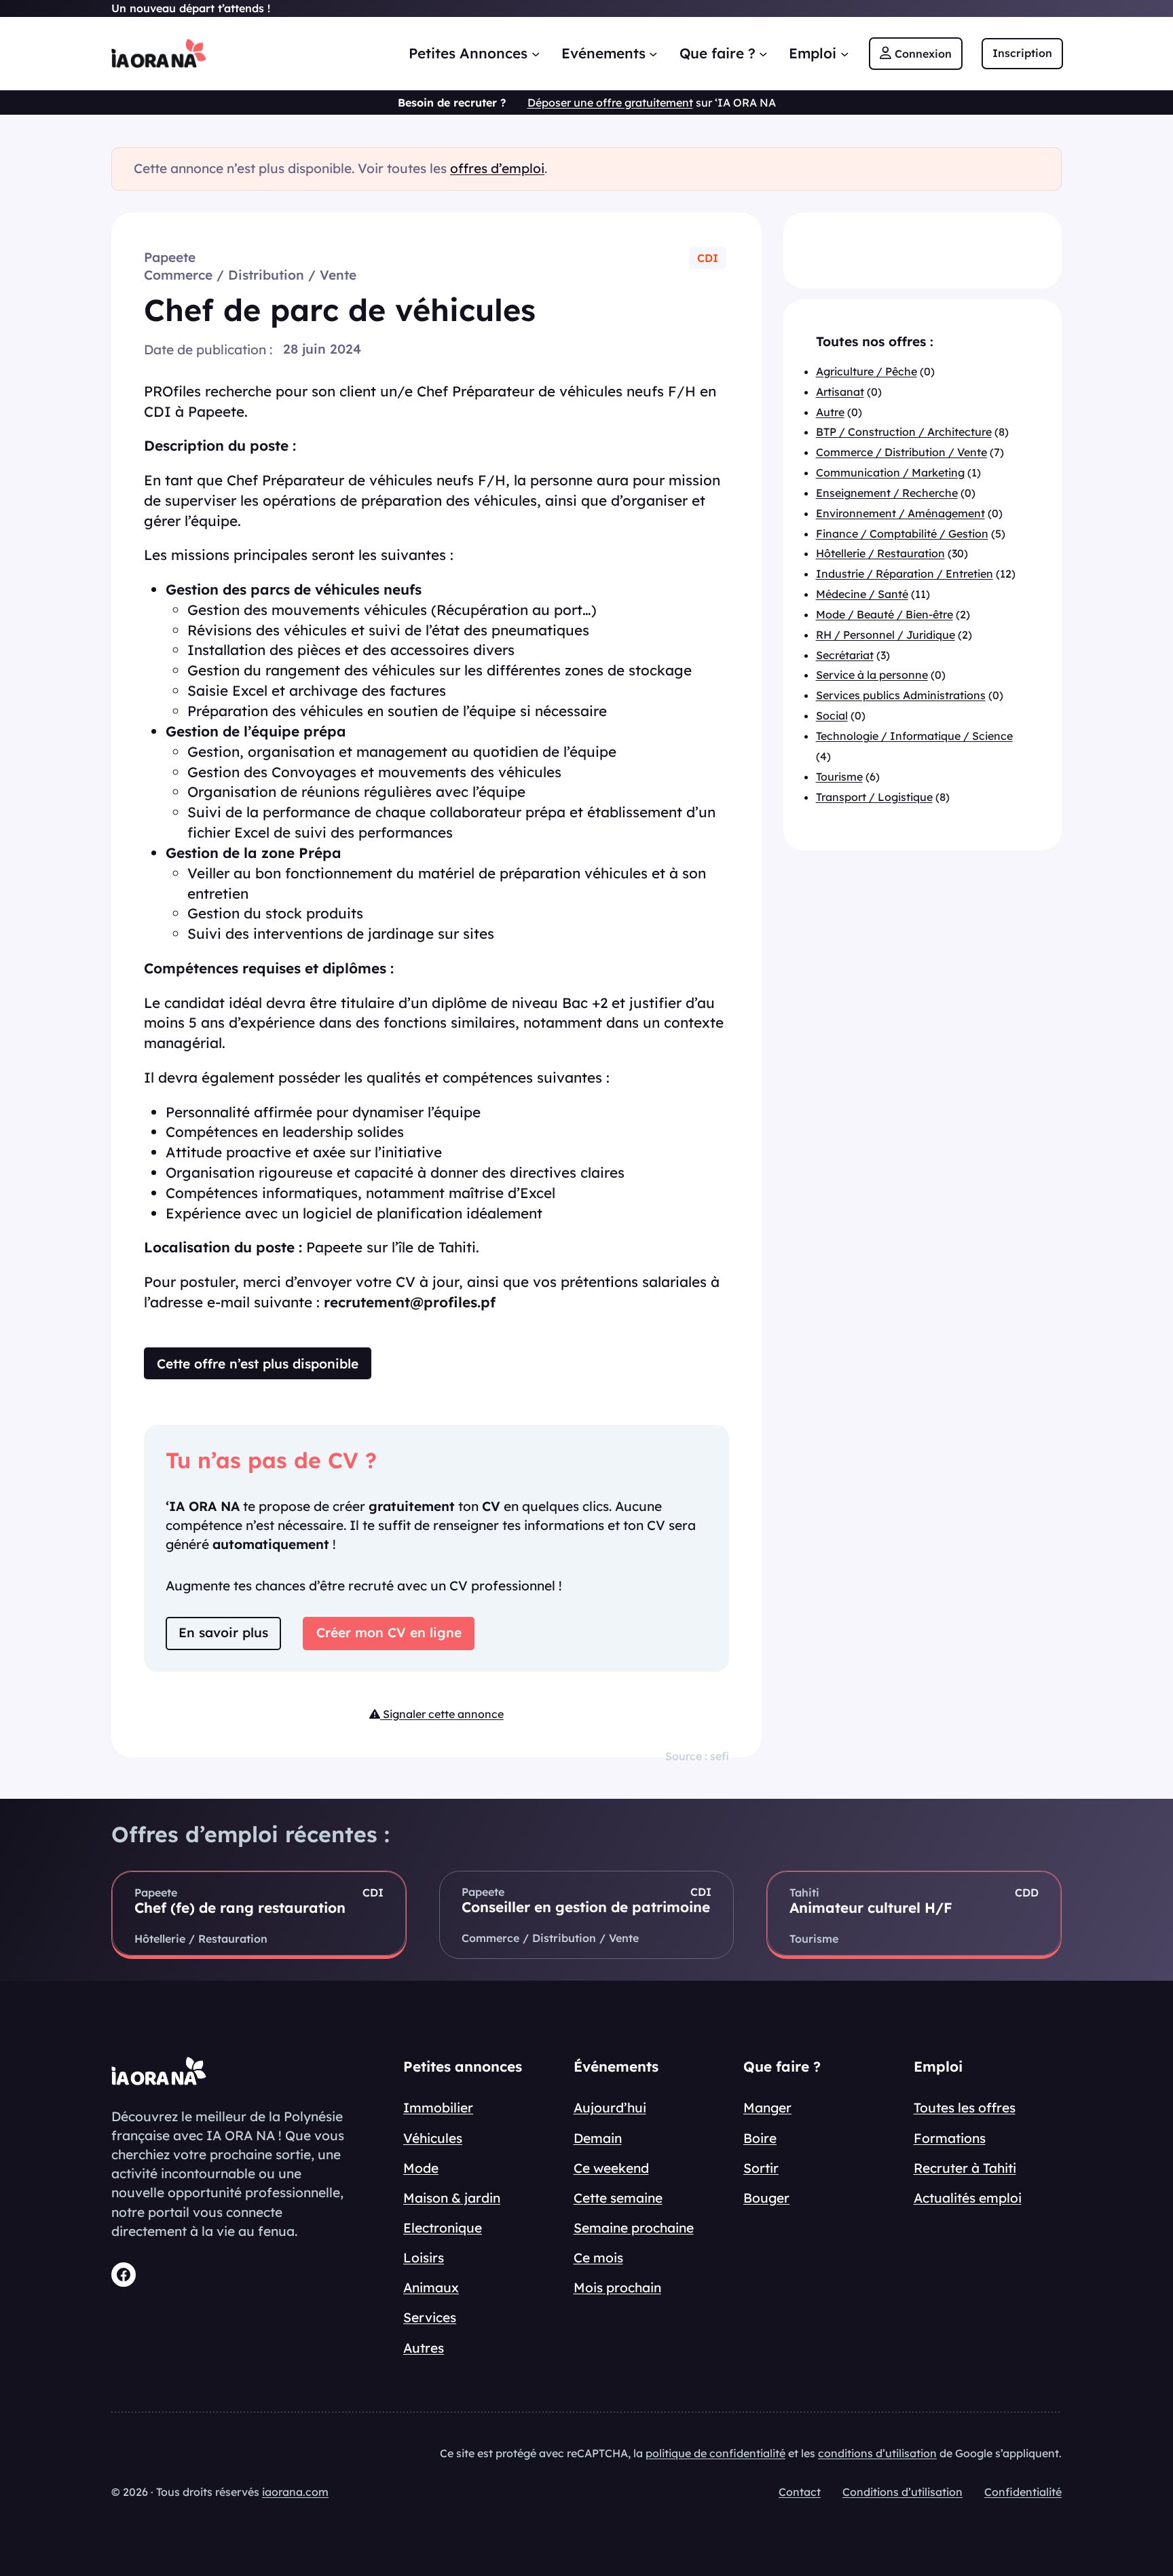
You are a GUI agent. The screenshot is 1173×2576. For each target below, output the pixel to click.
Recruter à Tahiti (965, 2168)
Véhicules (433, 2138)
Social (832, 716)
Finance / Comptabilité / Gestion (902, 534)
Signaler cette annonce (442, 1714)
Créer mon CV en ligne (389, 1632)
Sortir (761, 2168)
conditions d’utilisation (877, 2453)
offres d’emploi (497, 168)
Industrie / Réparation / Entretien (905, 574)
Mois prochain (617, 2288)
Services (430, 2317)
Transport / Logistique (874, 797)
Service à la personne (872, 675)
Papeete (170, 257)
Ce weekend (611, 2168)
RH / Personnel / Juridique (886, 635)
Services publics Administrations (901, 696)
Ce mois (598, 2258)
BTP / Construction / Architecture (904, 432)
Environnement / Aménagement (900, 513)
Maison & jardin (452, 2198)
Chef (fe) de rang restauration (240, 1907)
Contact (800, 2492)
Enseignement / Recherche (887, 493)
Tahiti (804, 1892)
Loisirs (424, 2258)
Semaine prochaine (634, 2228)
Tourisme (839, 777)
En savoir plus (223, 1632)
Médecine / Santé (862, 595)
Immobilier (438, 2108)
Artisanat (840, 392)
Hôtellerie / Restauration (880, 554)
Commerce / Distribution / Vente (250, 275)
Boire (760, 2138)
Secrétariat (845, 655)
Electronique (443, 2228)
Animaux (431, 2288)
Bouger (766, 2198)
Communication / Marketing (890, 473)
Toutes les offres (965, 2108)
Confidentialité (1023, 2492)
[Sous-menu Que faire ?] (763, 53)
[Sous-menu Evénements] (653, 53)
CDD (1027, 1892)
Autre (830, 412)
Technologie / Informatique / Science (914, 736)
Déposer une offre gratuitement (610, 102)
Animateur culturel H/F (871, 1907)
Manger (767, 2108)
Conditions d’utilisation (902, 2492)
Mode (421, 2168)
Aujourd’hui (610, 2108)
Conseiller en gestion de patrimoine (586, 1907)
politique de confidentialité (715, 2453)
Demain (598, 2138)
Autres (424, 2348)
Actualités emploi (968, 2198)
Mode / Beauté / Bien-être (885, 615)
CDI (708, 258)
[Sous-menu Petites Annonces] (536, 53)
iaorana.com (295, 2492)
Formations (950, 2138)
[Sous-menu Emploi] (844, 53)
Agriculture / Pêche (867, 371)
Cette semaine (618, 2198)
